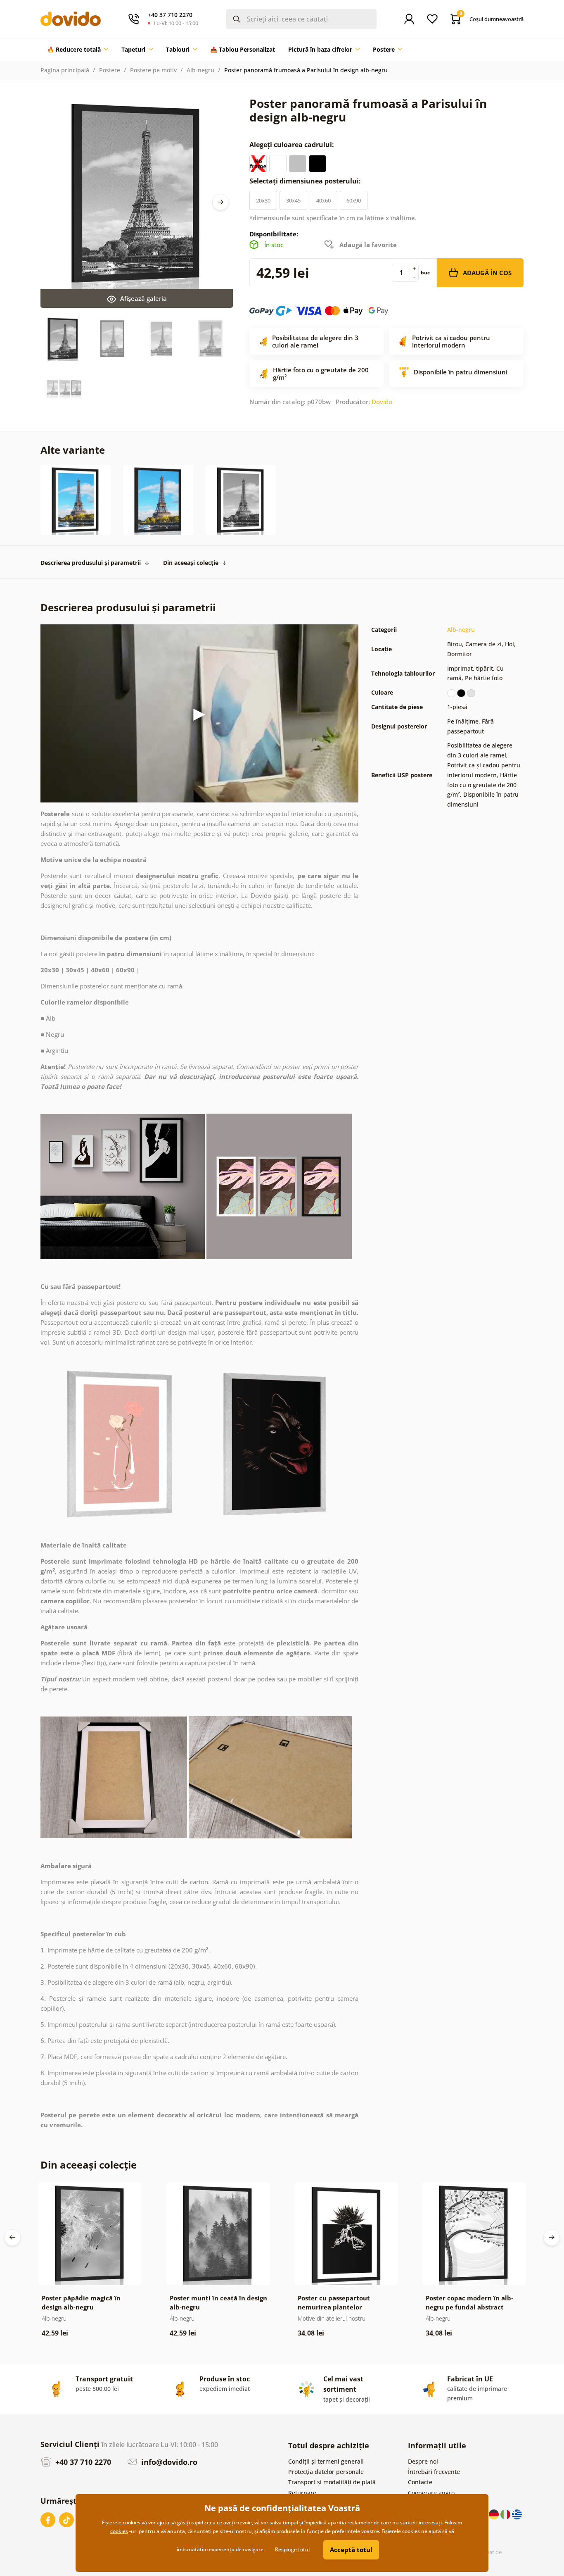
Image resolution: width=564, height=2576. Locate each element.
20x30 (263, 200)
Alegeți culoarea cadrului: (293, 145)
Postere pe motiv (153, 70)
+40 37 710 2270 (82, 2462)
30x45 (293, 200)
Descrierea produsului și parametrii (91, 563)
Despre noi (423, 2461)
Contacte (420, 2482)
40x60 (323, 200)
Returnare (302, 2493)
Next (220, 202)
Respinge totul (292, 2549)
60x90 (354, 200)
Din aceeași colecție (191, 563)
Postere (110, 70)
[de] (495, 2513)
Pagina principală (65, 70)
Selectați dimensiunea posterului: (306, 181)
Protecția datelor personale (326, 2472)
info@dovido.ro (168, 2462)
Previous (12, 2238)
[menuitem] (78, 50)
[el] (517, 2513)
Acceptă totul (351, 2550)
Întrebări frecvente (434, 2472)
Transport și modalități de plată (332, 2482)
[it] (506, 2513)
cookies (119, 2531)
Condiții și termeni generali (326, 2461)
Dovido (382, 402)
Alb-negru (200, 70)
